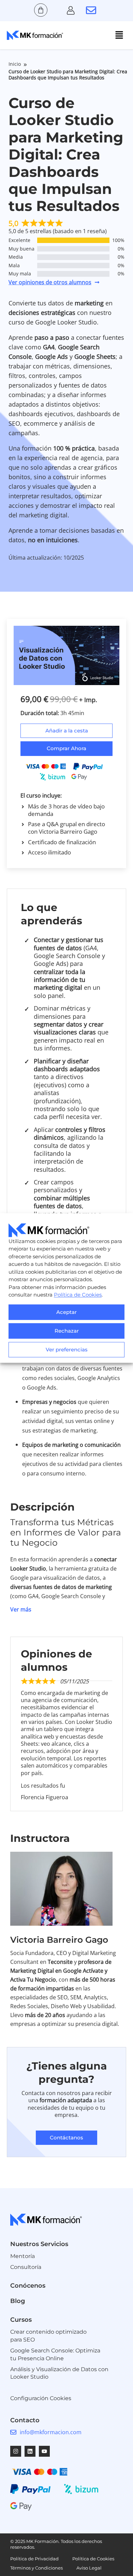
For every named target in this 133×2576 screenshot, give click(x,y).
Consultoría (26, 2267)
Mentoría (23, 2256)
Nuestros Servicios (39, 2244)
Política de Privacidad (34, 2559)
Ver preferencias (67, 1350)
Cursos (21, 2320)
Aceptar (66, 1312)
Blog (18, 2301)
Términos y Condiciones (36, 2568)
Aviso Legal (89, 2568)
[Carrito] (41, 10)
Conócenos (28, 2286)
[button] (119, 35)
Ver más (21, 1609)
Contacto (25, 2420)
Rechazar (67, 1331)
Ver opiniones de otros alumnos (50, 282)
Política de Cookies (78, 1295)
